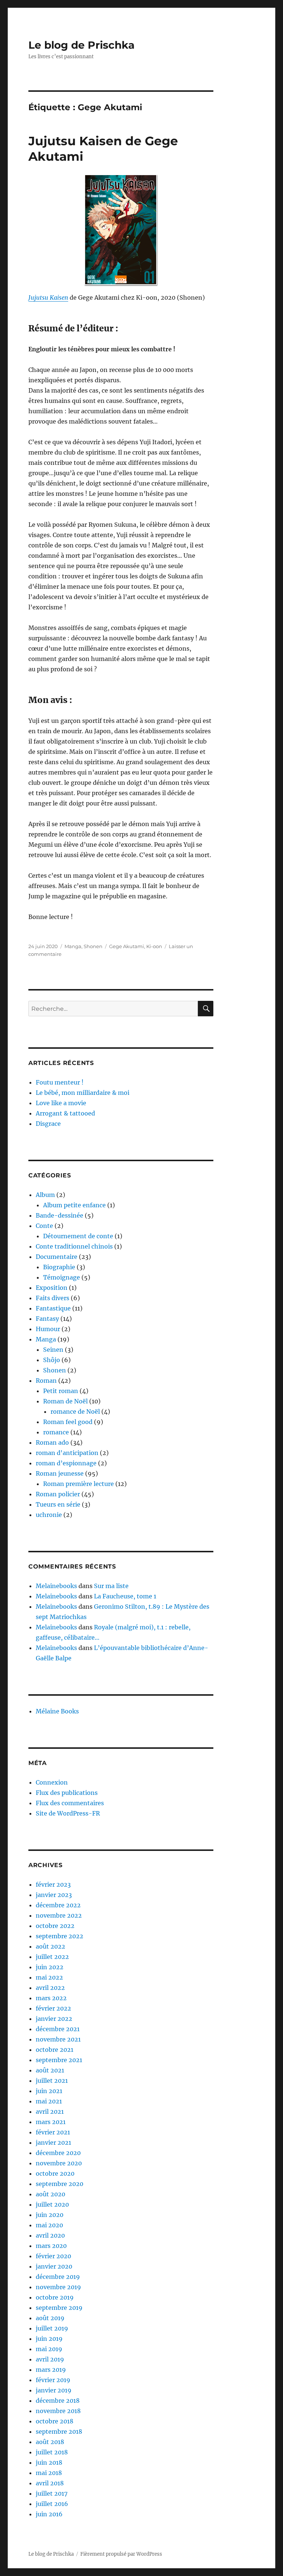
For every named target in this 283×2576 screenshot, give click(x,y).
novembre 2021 (58, 2039)
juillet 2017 (52, 2493)
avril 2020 (50, 2235)
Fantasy (47, 1319)
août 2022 (50, 1946)
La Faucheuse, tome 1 (125, 1596)
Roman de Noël (65, 1401)
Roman (46, 1381)
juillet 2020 (52, 2204)
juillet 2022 (52, 1957)
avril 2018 (50, 2483)
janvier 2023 (54, 1895)
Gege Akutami (127, 946)
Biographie (59, 1267)
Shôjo (52, 1360)
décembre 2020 (58, 2153)
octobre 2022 (55, 1926)
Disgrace (48, 1124)
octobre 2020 (55, 2173)
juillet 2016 (52, 2504)
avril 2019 (50, 2359)
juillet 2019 (52, 2328)
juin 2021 (49, 2091)
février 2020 (53, 2256)
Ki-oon (154, 946)
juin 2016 (49, 2514)
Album (45, 1195)
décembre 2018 (58, 2401)
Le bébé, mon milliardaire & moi (83, 1093)
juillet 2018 (52, 2452)
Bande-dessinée (60, 1215)
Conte (44, 1226)
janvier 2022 (54, 2019)
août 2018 (50, 2442)
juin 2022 (50, 1967)
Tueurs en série (58, 1504)
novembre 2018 (58, 2411)
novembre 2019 (58, 2287)
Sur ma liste (111, 1586)
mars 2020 (51, 2246)
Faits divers (53, 1298)
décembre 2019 (58, 2277)
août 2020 (50, 2194)
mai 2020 (49, 2225)
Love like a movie (61, 1103)
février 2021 (53, 2132)
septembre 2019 (59, 2308)
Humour (48, 1329)
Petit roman (61, 1391)
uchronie (49, 1515)
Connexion (52, 1782)
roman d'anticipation (67, 1453)
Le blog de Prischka (81, 45)
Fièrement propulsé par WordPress (121, 2554)
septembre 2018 (59, 2431)
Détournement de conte (78, 1236)
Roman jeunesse (60, 1473)
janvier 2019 (54, 2390)
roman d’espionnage (66, 1463)
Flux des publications (67, 1793)
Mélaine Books (57, 1711)
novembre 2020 (59, 2163)
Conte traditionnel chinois (74, 1246)
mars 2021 (51, 2122)
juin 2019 (49, 2339)
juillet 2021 (52, 2081)
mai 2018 (49, 2473)
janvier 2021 (53, 2142)
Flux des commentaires (70, 1803)
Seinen (53, 1350)
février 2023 (53, 1884)
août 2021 (50, 2070)
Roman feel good (68, 1422)
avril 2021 (50, 2112)
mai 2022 (49, 1977)
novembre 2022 (59, 1915)
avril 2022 (50, 1988)
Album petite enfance (74, 1205)
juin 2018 (49, 2462)
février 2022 (53, 2008)
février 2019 (53, 2380)
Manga (73, 946)
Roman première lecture (78, 1484)
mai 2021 (49, 2101)
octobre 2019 (55, 2297)
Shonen (93, 946)
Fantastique (53, 1308)
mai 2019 (49, 2349)
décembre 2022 (58, 1905)
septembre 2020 (60, 2184)
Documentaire (57, 1257)
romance (56, 1432)
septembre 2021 (59, 2060)
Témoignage (62, 1277)
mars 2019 (51, 2370)
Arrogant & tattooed (65, 1113)
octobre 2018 (55, 2421)
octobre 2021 (55, 2050)
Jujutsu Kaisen (48, 297)
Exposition (52, 1288)
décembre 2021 (58, 2029)
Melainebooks (56, 1586)
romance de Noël (75, 1411)
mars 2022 (51, 1998)
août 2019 (50, 2318)
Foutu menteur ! (60, 1082)
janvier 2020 (54, 2266)
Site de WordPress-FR (68, 1813)
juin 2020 (50, 2215)
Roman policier (58, 1494)
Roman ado (52, 1442)
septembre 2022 (60, 1936)
